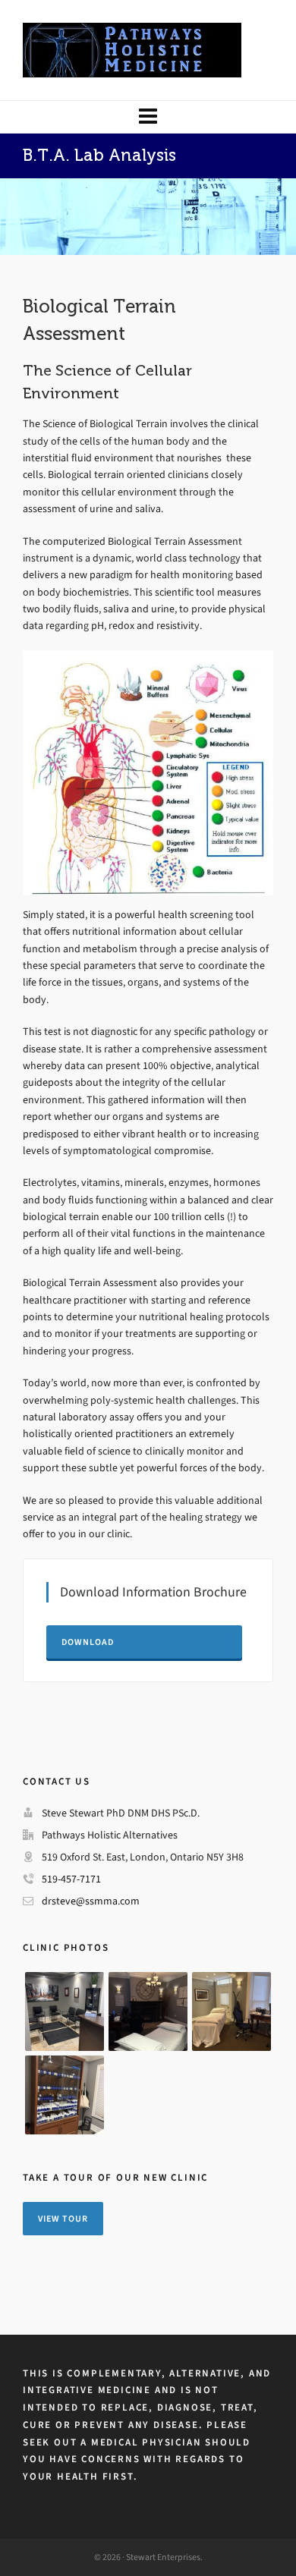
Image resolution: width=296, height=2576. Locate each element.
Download (88, 1642)
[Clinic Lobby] (65, 2011)
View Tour (63, 2219)
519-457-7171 (71, 1879)
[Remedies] (65, 2095)
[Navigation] (148, 117)
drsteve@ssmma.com (91, 1901)
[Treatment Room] (148, 2011)
